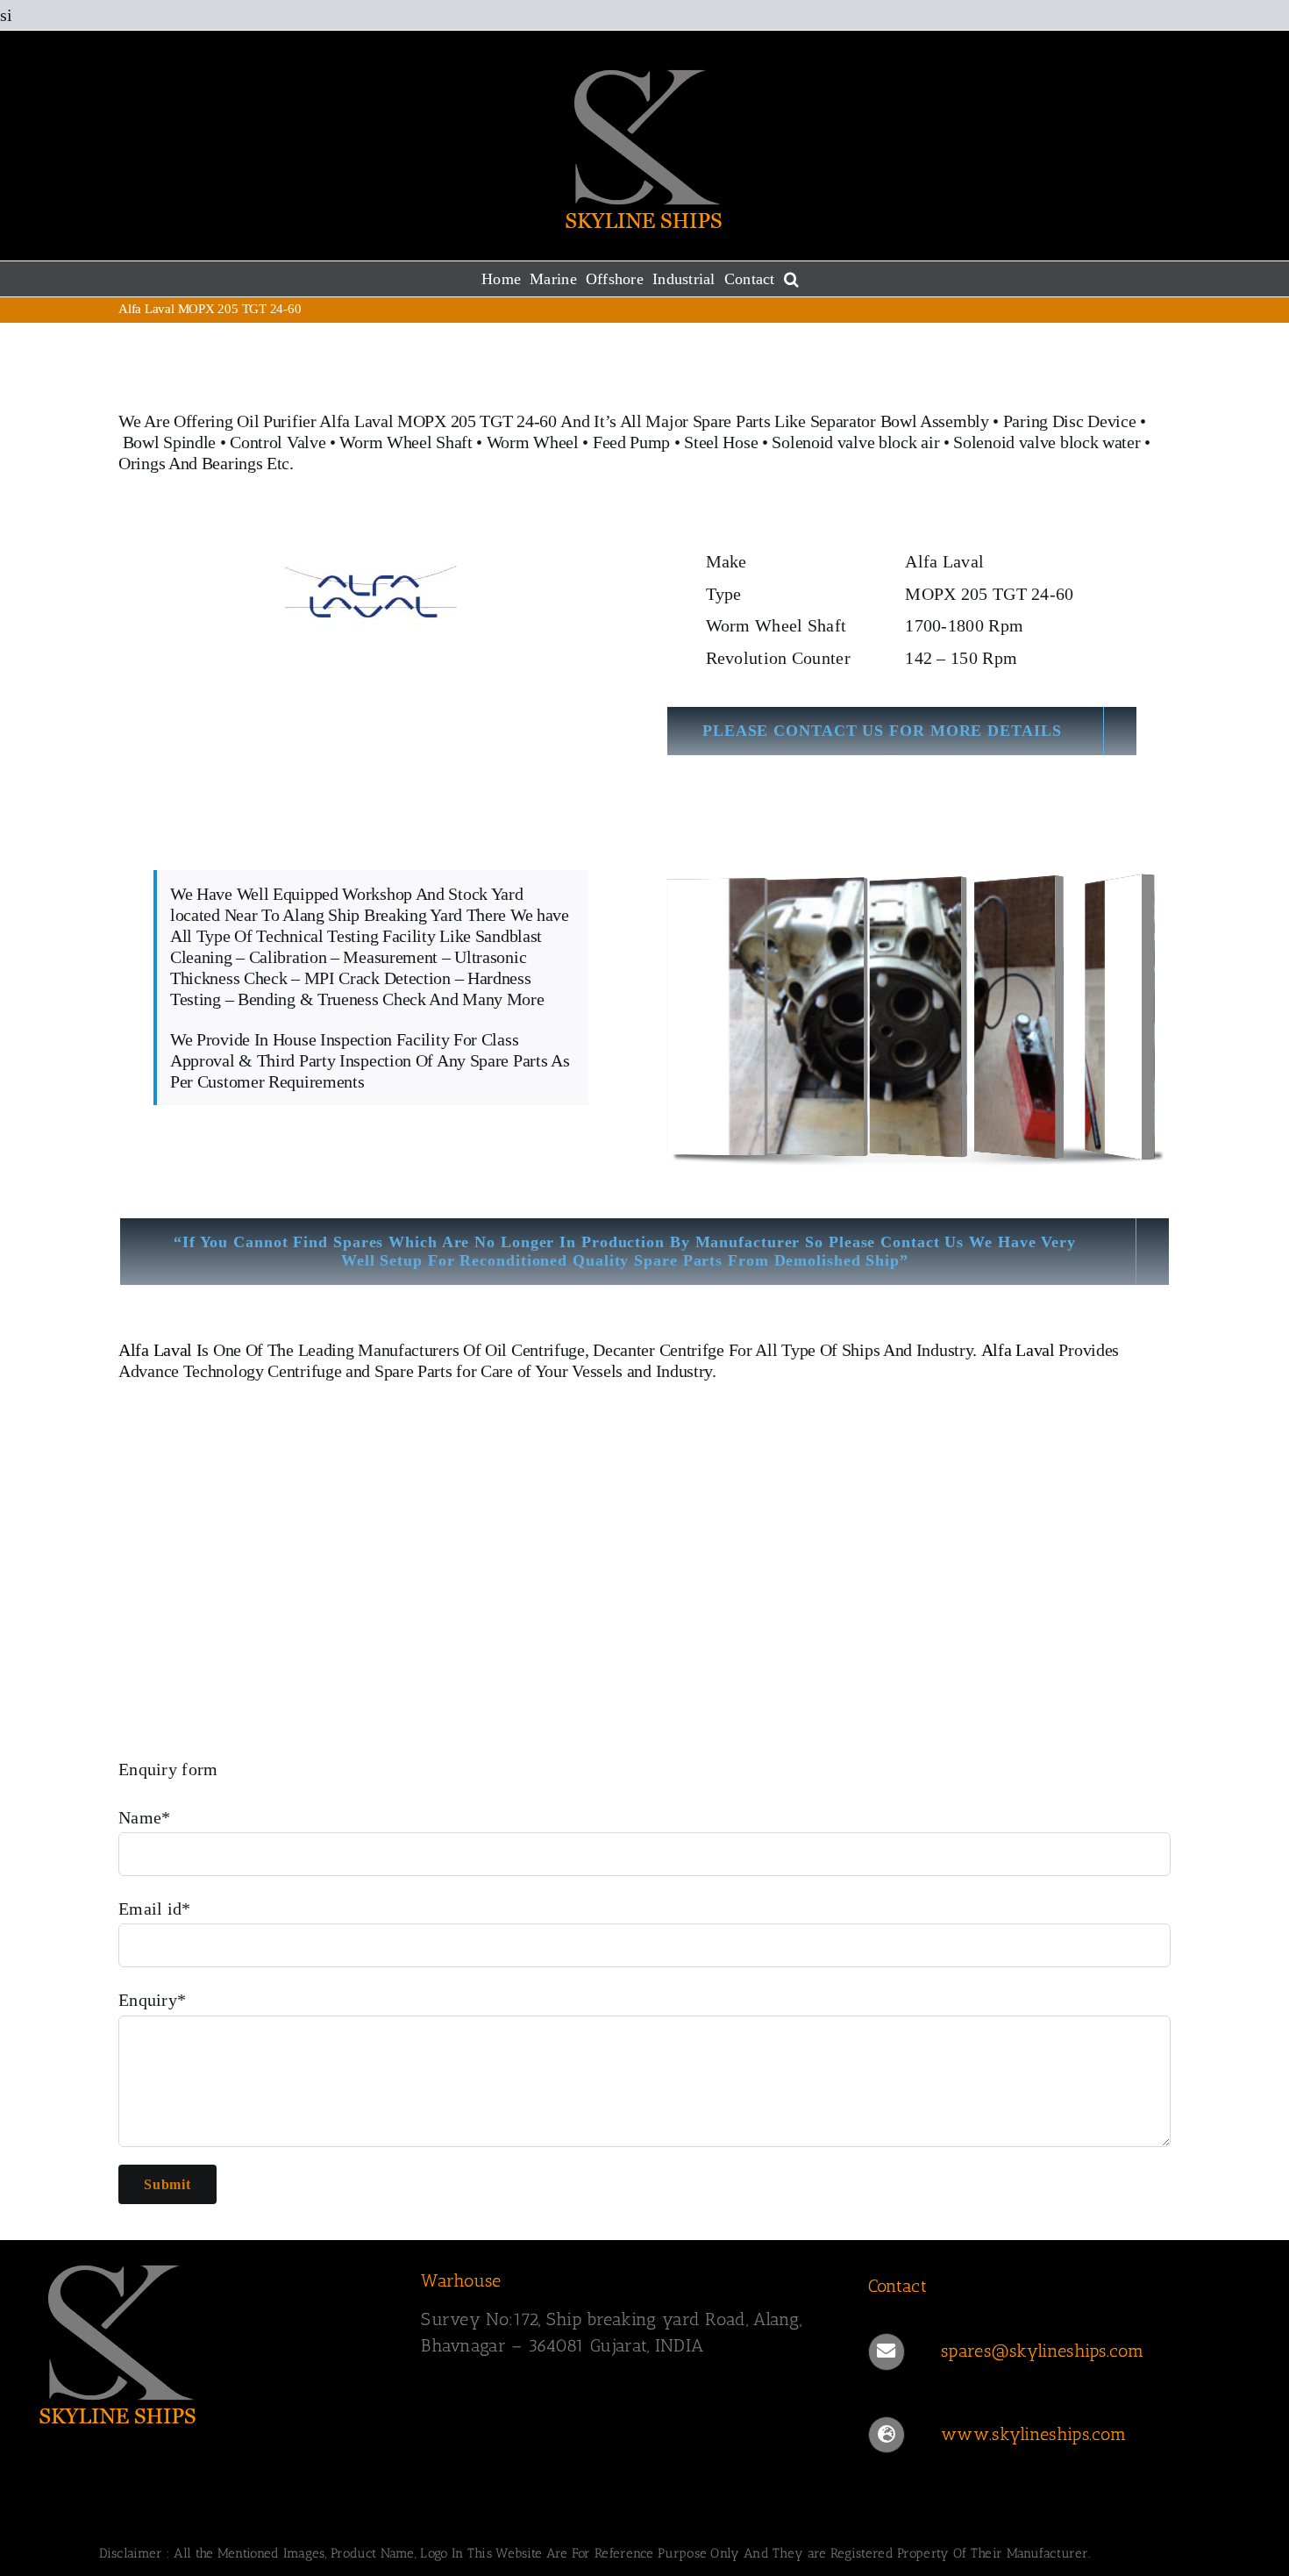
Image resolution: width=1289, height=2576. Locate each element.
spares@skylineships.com (1042, 2351)
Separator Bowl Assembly (900, 421)
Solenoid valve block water (1047, 442)
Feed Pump (631, 442)
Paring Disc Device (1070, 421)
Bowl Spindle (169, 442)
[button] (791, 279)
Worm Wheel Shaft (406, 442)
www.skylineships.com (1033, 2434)
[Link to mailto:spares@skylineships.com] (887, 2351)
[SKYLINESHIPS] (118, 2262)
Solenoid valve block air (855, 442)
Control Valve (278, 442)
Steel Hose (721, 442)
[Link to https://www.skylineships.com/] (887, 2435)
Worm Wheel (533, 442)
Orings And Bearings (190, 463)
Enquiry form (168, 1769)
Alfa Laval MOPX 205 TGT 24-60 (438, 421)
